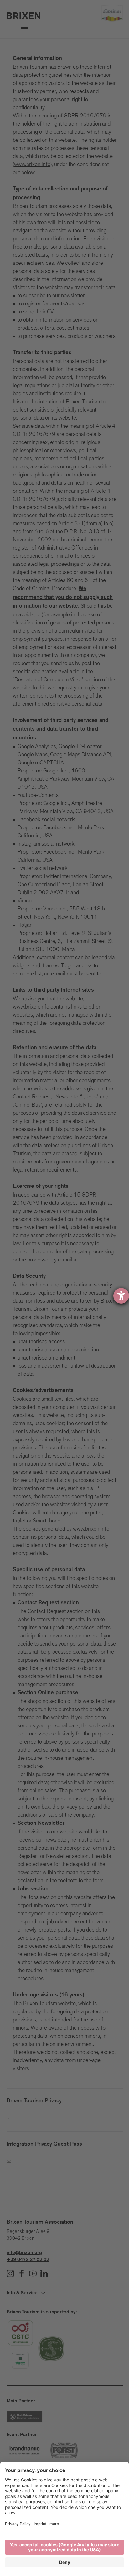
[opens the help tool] (121, 1296)
